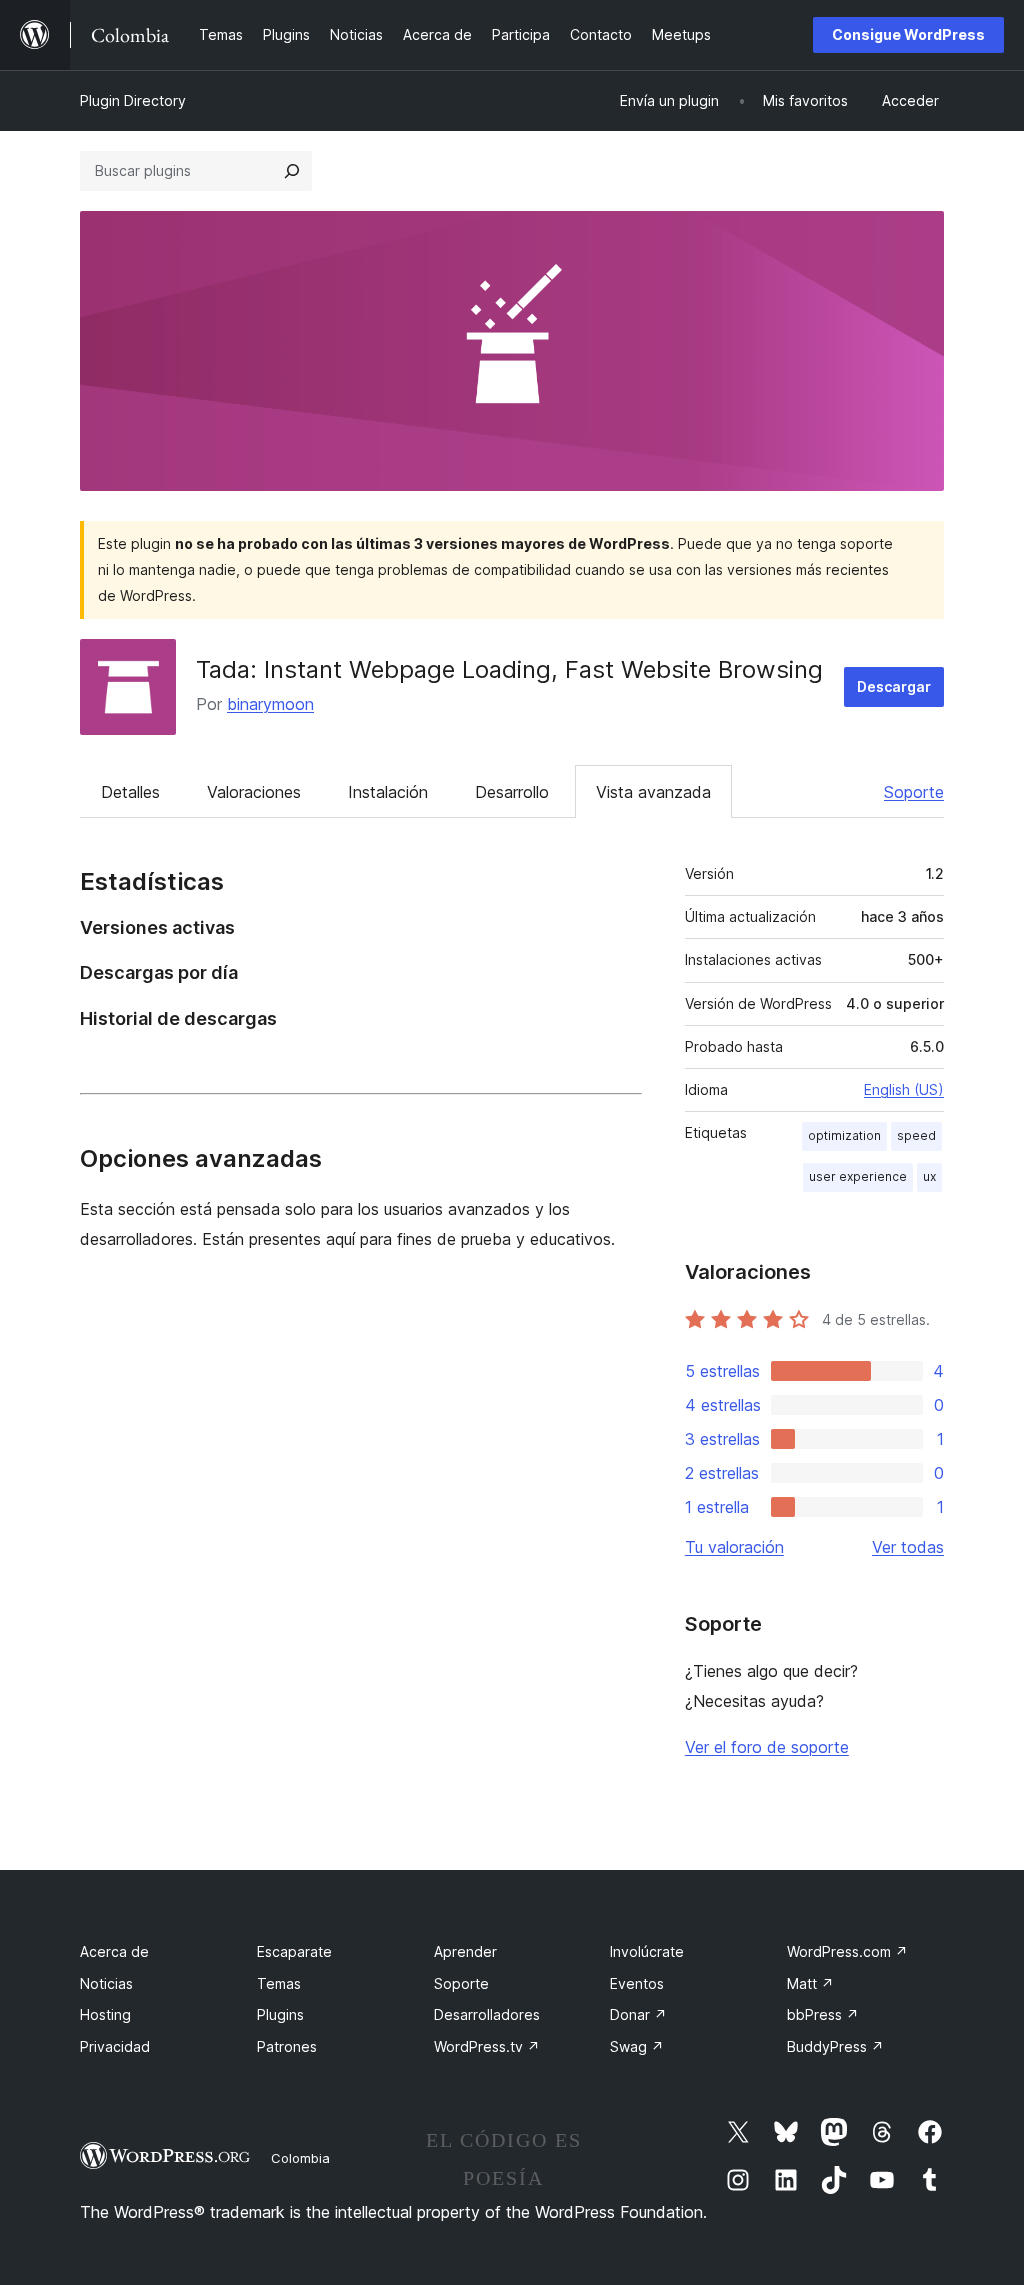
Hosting (105, 2014)
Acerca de (114, 1951)
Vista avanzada (653, 792)
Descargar (894, 686)
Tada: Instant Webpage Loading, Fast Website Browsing (509, 669)
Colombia (300, 2158)
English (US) (904, 1089)
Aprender (465, 1951)
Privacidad (115, 2046)
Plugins (280, 2014)
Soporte (914, 792)
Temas (279, 1983)
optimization (844, 1135)
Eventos (637, 1983)
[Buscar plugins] (292, 171)
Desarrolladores (487, 2014)
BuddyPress (835, 2046)
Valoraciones (254, 792)
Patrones (287, 2046)
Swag (637, 2046)
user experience (858, 1176)
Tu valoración (734, 1547)
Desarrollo (512, 792)
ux (929, 1176)
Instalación (388, 792)
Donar (638, 2014)
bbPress (823, 2014)
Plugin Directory (133, 100)
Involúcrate (647, 1951)
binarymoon (270, 704)
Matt (810, 1983)
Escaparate (294, 1951)
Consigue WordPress (908, 34)
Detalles (130, 792)
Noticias (106, 1983)
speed (916, 1135)
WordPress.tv (487, 2046)
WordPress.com (847, 1951)
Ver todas (908, 1547)
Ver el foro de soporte (767, 1747)
